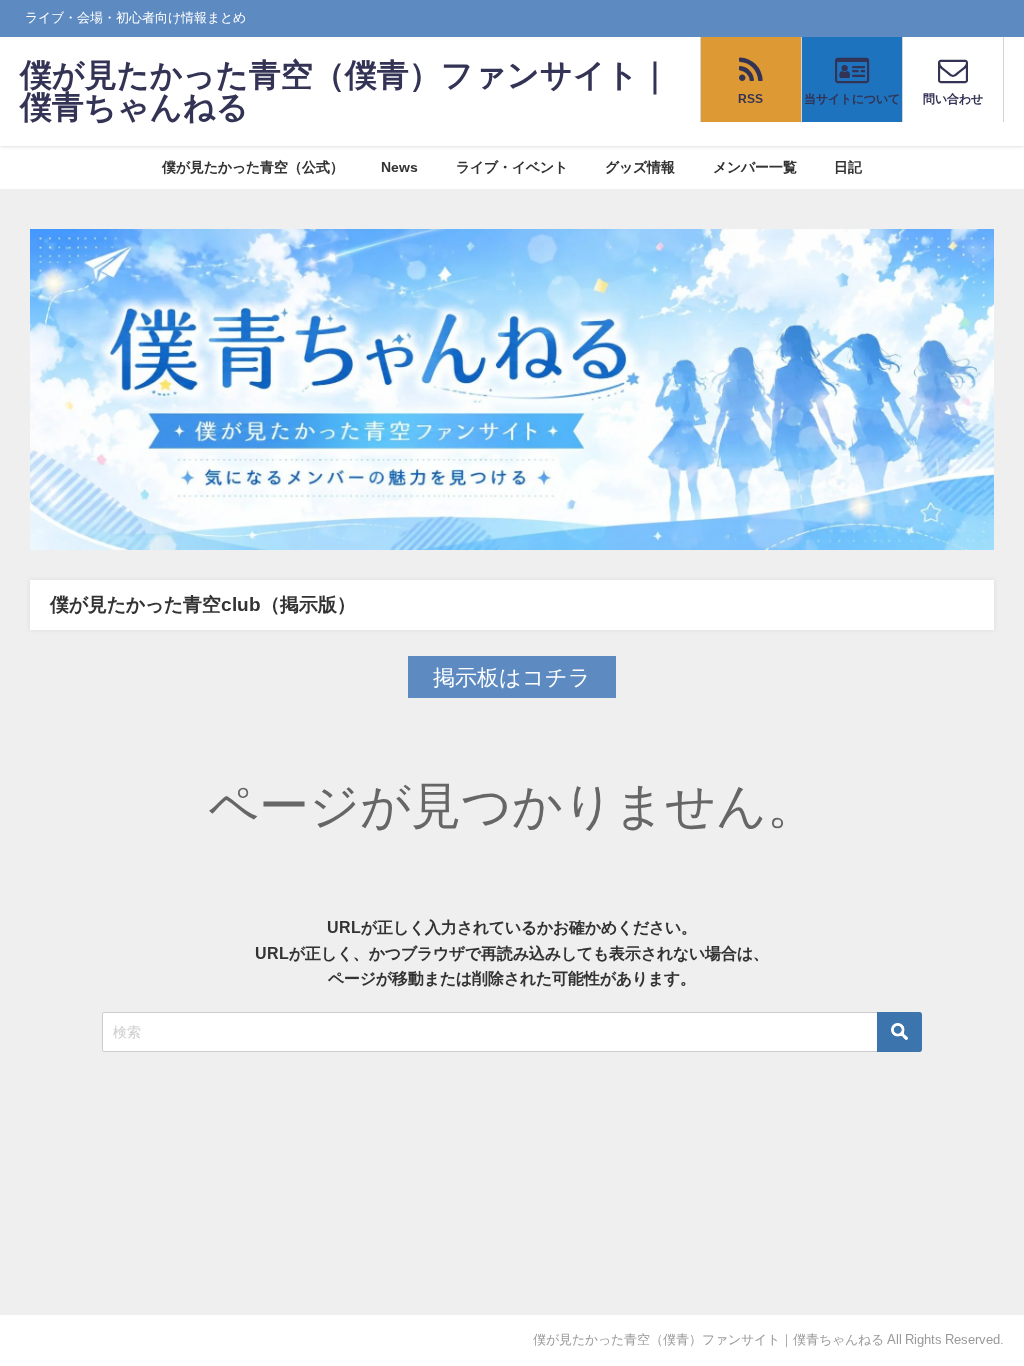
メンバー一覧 (755, 167)
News (399, 167)
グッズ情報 (640, 167)
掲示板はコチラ (512, 677)
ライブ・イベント (512, 167)
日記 (848, 167)
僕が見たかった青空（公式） (253, 167)
